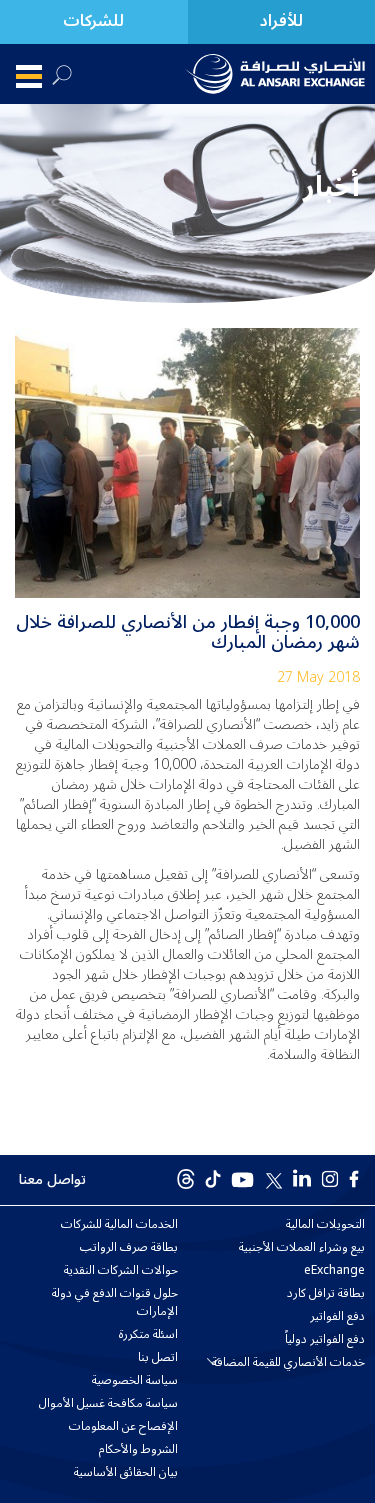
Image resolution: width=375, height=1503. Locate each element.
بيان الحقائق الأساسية (126, 1473)
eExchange (334, 1271)
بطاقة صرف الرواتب (129, 1248)
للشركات (93, 21)
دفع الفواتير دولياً (325, 1340)
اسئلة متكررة (148, 1335)
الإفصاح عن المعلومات (123, 1427)
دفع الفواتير (337, 1317)
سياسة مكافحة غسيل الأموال (108, 1404)
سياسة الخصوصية (135, 1381)
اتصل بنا (158, 1358)
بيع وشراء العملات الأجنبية (302, 1248)
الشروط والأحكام (138, 1450)
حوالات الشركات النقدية (121, 1271)
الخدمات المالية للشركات (119, 1225)
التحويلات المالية (325, 1225)
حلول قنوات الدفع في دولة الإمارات (115, 1303)
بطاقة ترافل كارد (326, 1294)
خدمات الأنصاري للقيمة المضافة (288, 1363)
